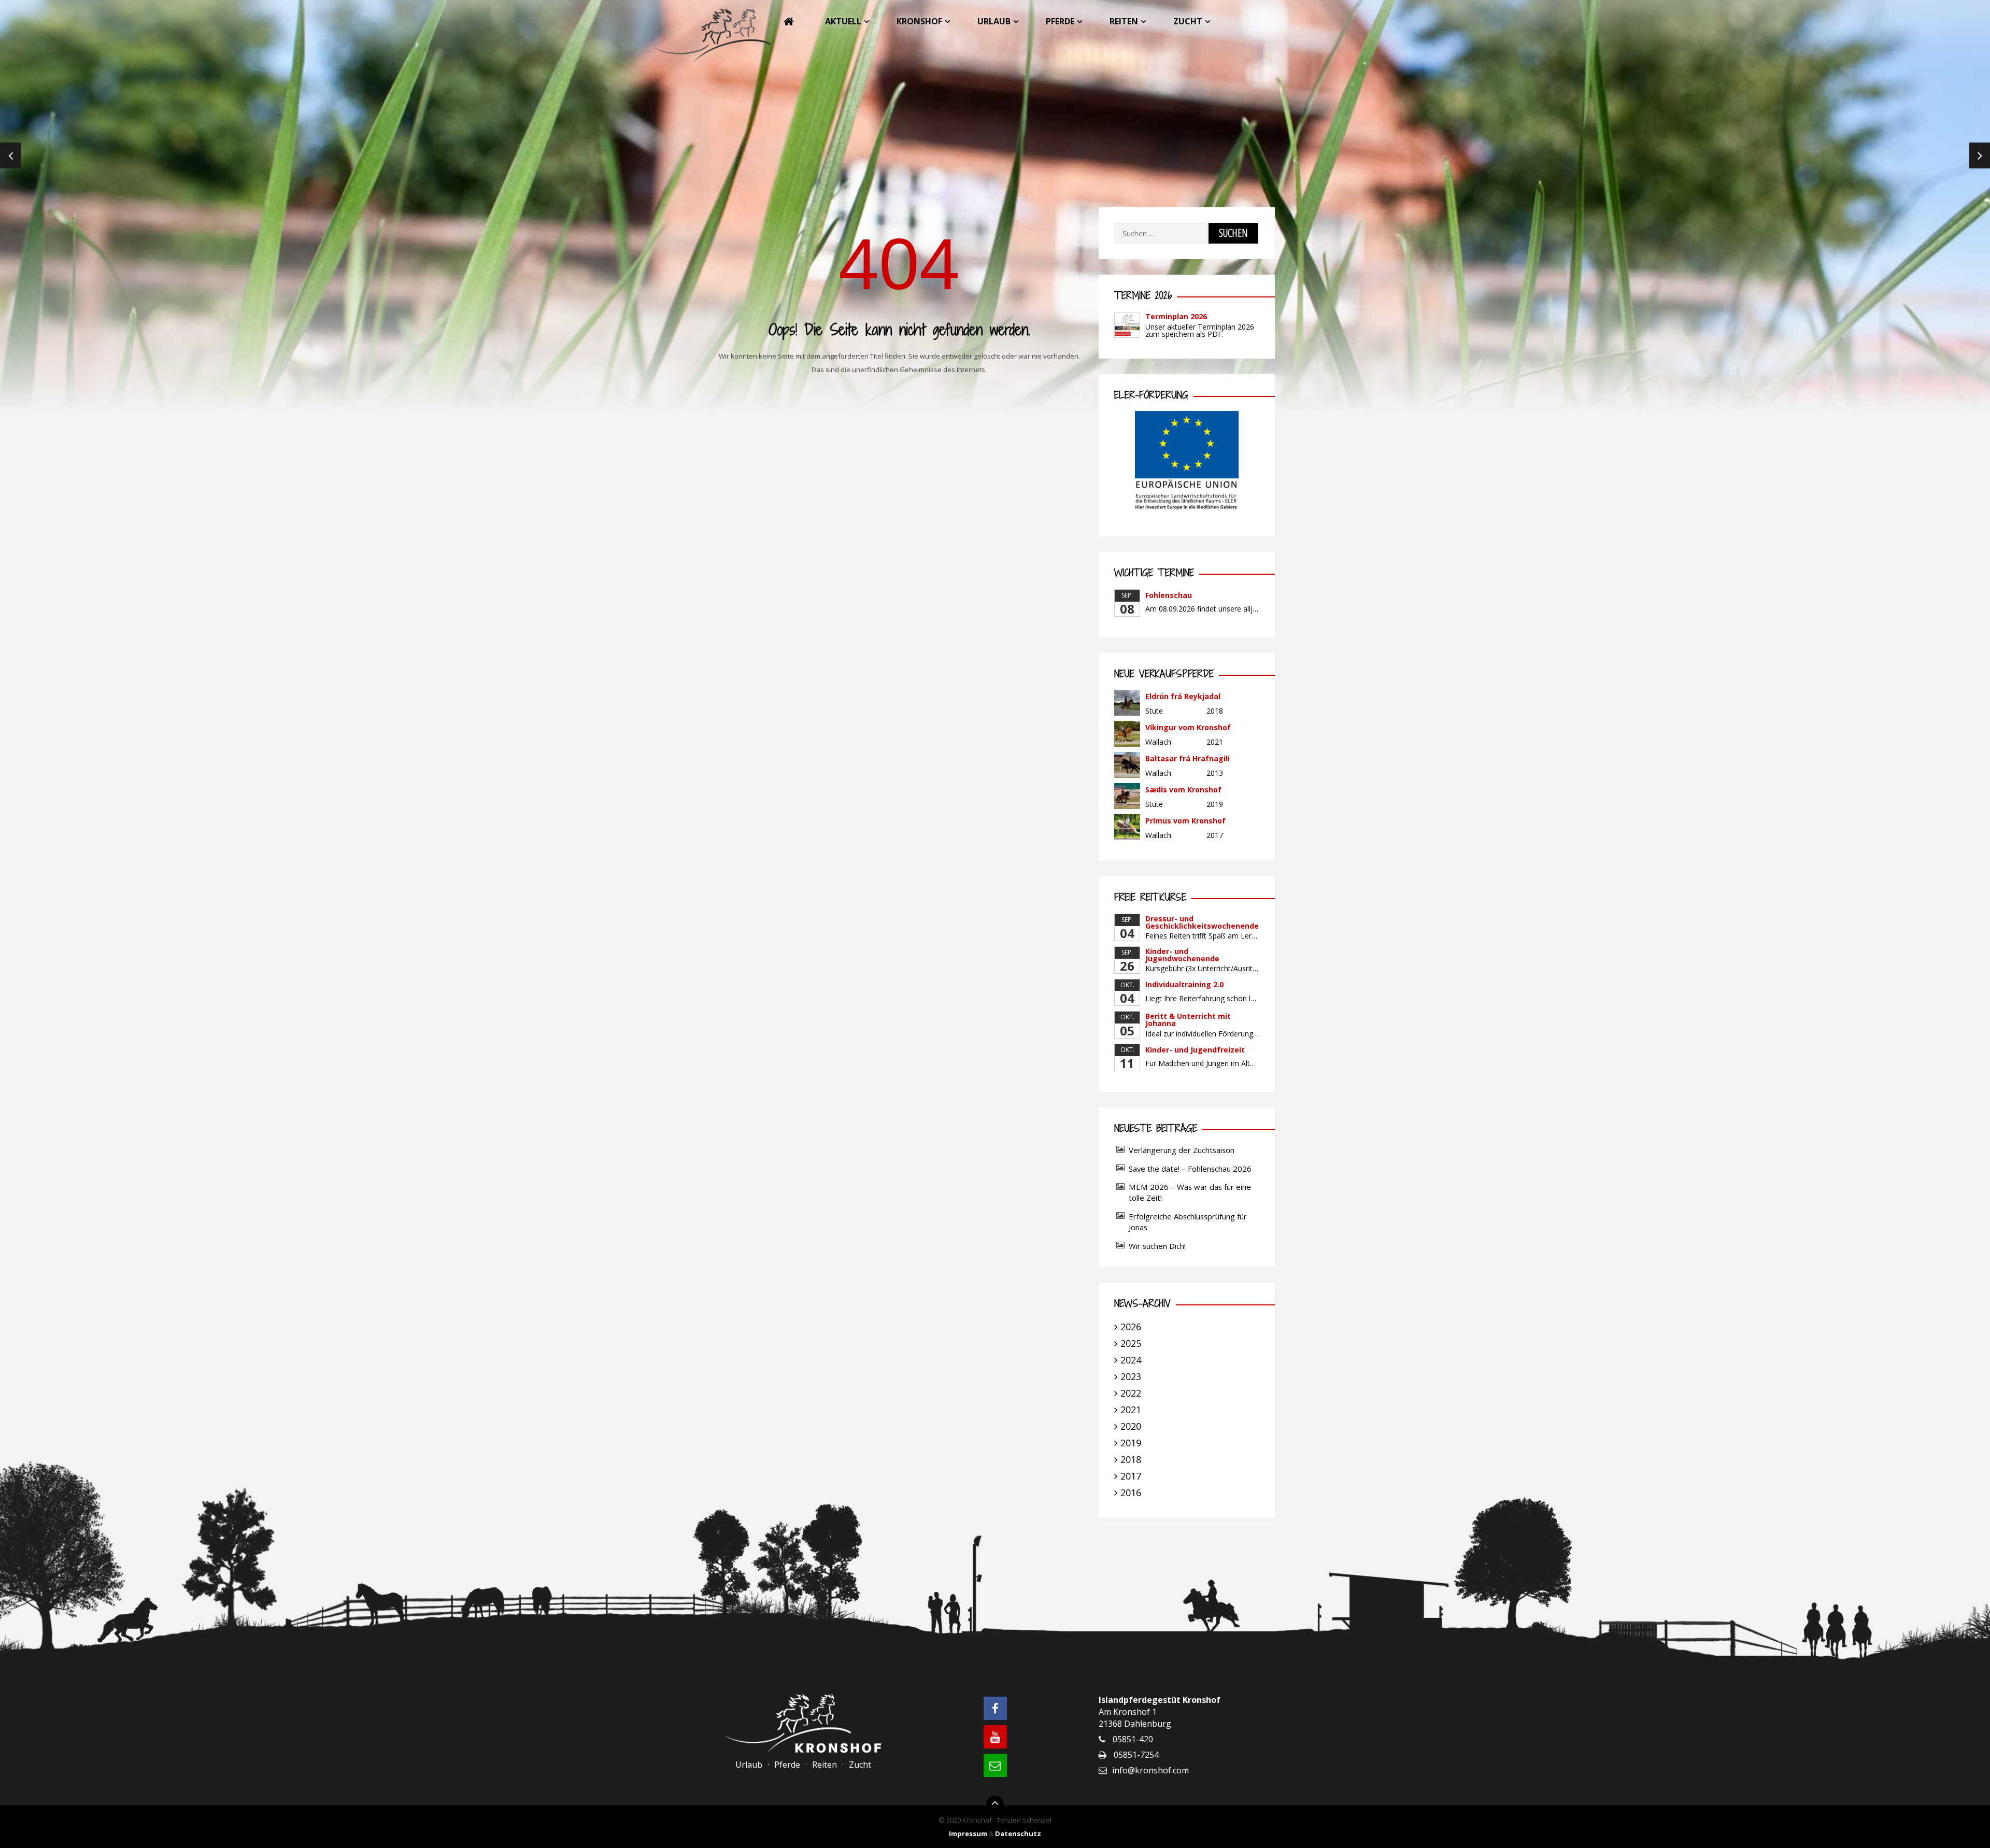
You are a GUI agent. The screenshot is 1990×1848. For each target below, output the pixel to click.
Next (1980, 155)
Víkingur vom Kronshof (1188, 727)
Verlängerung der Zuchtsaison (1182, 1150)
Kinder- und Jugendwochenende (1182, 955)
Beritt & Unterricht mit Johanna (1188, 1020)
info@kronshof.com (1150, 1770)
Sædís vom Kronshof (1183, 790)
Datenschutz (1018, 1833)
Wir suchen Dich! (1157, 1246)
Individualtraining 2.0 (1184, 984)
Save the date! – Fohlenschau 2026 (1190, 1169)
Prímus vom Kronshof (1185, 821)
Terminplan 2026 (1176, 316)
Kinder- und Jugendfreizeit (1195, 1050)
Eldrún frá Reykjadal (1183, 696)
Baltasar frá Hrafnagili (1188, 758)
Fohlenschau (1169, 595)
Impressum (968, 1833)
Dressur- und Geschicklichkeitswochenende (1202, 922)
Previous (10, 155)
